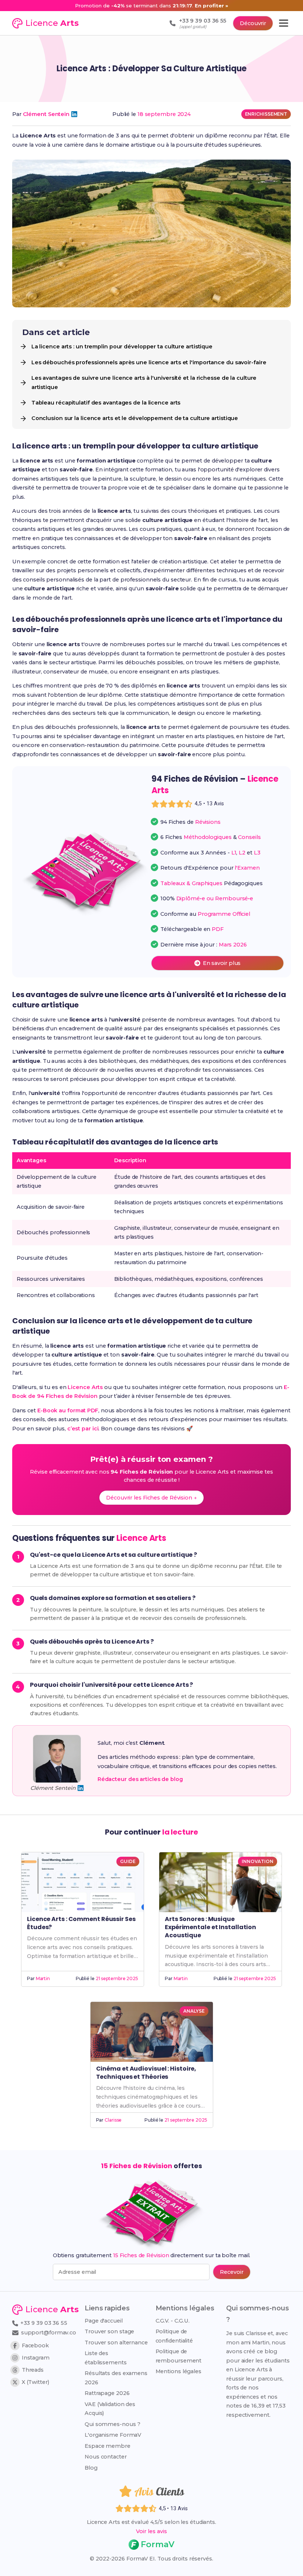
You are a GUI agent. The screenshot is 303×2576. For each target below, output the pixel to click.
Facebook (35, 2345)
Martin (43, 1978)
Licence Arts (85, 1387)
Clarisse (113, 2120)
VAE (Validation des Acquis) (110, 2409)
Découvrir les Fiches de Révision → (151, 1498)
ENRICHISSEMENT (266, 114)
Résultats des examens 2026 (116, 2378)
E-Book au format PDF (68, 1410)
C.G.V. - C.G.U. (173, 2321)
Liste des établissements (106, 2358)
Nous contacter (106, 2457)
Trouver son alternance (116, 2343)
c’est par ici (83, 1429)
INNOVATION (258, 1861)
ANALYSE (194, 2011)
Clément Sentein (46, 114)
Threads (33, 2370)
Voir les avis (151, 2531)
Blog (91, 2468)
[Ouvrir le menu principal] (284, 23)
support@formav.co (49, 2333)
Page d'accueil (104, 2321)
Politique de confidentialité (174, 2336)
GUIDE (128, 1861)
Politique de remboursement (179, 2356)
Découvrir (253, 23)
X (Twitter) (35, 2382)
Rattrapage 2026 (107, 2393)
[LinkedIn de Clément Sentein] (74, 114)
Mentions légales (178, 2371)
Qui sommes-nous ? (113, 2424)
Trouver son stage (109, 2331)
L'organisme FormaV (113, 2435)
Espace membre (108, 2446)
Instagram (36, 2358)
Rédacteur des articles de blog (140, 1779)
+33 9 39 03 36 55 (43, 2323)
